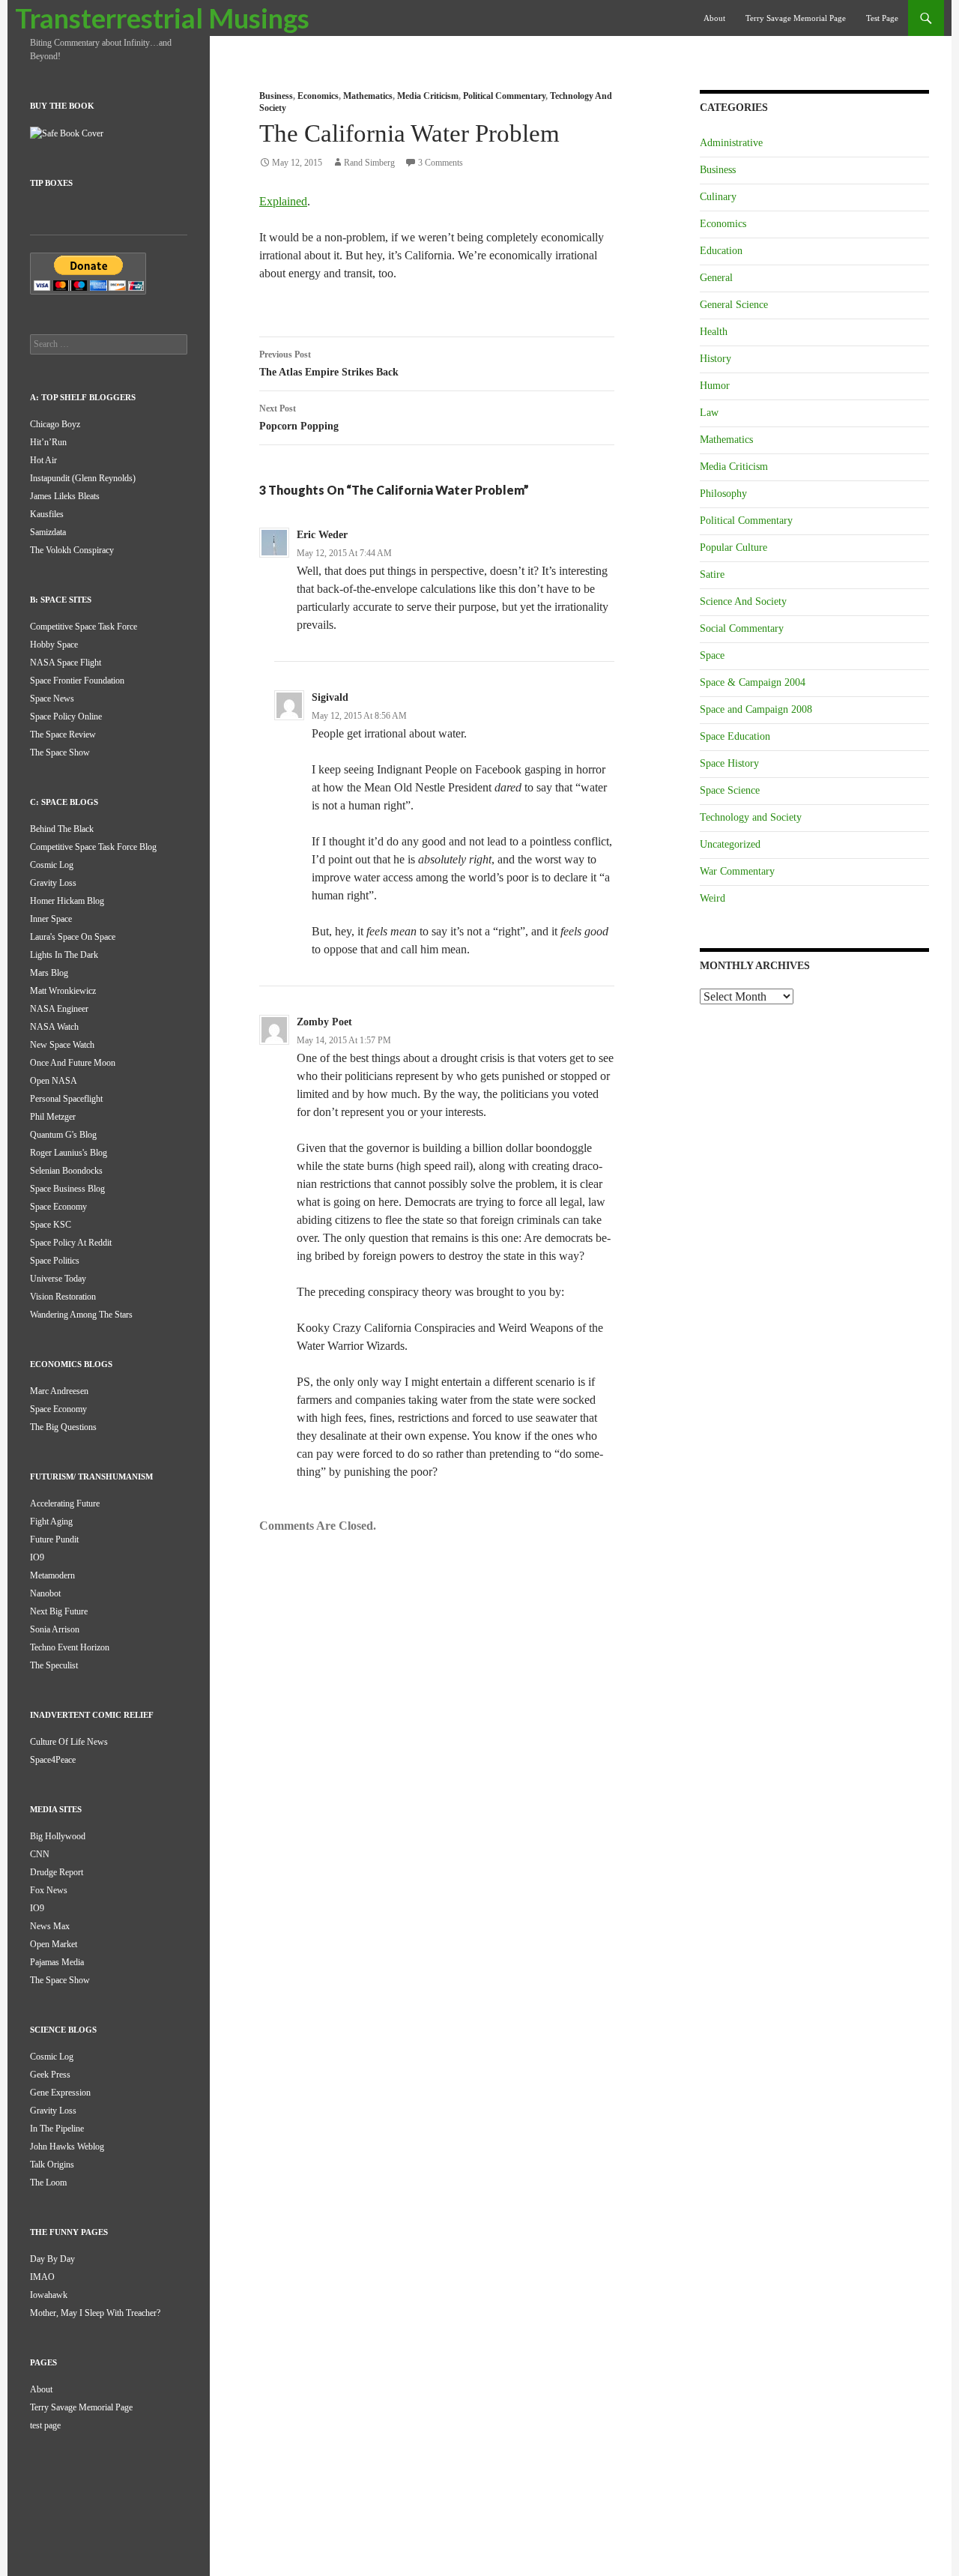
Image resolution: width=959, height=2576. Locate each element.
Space (712, 655)
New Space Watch (62, 1045)
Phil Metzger (53, 1117)
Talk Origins (52, 2165)
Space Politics (55, 1261)
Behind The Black (62, 829)
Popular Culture (733, 548)
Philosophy (723, 494)
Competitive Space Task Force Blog (93, 847)
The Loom (48, 2183)
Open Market (54, 1944)
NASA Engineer (59, 1009)
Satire (712, 574)
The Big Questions (63, 1427)
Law (709, 413)
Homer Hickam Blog (67, 901)
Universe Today (58, 1279)
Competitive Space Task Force (84, 627)
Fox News (49, 1890)
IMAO (42, 2277)
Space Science (730, 790)
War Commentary (737, 871)
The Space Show (60, 752)
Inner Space (51, 919)
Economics (318, 96)
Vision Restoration (63, 1297)
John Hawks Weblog (67, 2147)
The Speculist (54, 1665)
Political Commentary (504, 96)
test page (882, 18)
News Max (50, 1926)
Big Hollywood (58, 1836)
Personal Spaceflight (66, 1099)
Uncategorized (730, 844)
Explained (283, 201)
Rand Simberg (369, 163)
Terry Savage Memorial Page (796, 18)
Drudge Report (57, 1872)
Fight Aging (51, 1521)
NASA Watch (54, 1027)
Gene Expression (60, 2093)
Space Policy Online (66, 717)
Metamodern (52, 1575)
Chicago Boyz (55, 424)
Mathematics (368, 96)
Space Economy (58, 1207)
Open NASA (54, 1081)
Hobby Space (54, 645)
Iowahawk (49, 2295)
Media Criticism (428, 96)
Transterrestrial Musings (162, 18)
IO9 (37, 1557)
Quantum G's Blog (63, 1135)
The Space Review (63, 735)
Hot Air (43, 460)
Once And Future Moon (73, 1063)
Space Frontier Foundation (77, 681)
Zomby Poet (324, 1022)
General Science (734, 305)
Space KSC (51, 1225)
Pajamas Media (57, 1962)
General (716, 278)
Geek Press (50, 2075)
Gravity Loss (53, 883)
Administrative (731, 143)
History (716, 359)
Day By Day (52, 2259)
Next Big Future (59, 1611)
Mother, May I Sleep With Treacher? (95, 2313)
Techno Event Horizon (70, 1647)
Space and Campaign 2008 (756, 709)
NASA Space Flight (66, 663)
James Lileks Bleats (65, 496)
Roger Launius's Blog (69, 1153)
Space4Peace (53, 1760)
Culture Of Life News (69, 1742)
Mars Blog (49, 973)
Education (721, 251)
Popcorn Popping (299, 417)
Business (276, 96)
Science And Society (743, 601)
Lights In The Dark (64, 955)
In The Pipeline (57, 2129)
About (714, 18)
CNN (40, 1854)
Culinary (718, 197)
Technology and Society (751, 817)
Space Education (735, 736)
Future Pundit (54, 1539)
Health (714, 332)
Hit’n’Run (48, 442)
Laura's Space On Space (73, 937)
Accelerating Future (65, 1503)
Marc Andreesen (59, 1391)
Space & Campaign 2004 (753, 682)
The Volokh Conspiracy (72, 550)
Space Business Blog (67, 1189)
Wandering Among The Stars (81, 1315)
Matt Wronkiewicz (63, 991)
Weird (713, 898)
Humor (715, 386)
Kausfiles (47, 514)
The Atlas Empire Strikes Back (329, 364)
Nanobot (45, 1593)
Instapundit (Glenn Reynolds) (83, 478)
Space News (52, 699)
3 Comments (441, 163)
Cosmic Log (52, 865)
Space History (729, 763)
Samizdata (48, 532)
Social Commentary (742, 628)
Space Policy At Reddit (71, 1243)
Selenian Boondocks (66, 1171)
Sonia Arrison (55, 1629)
